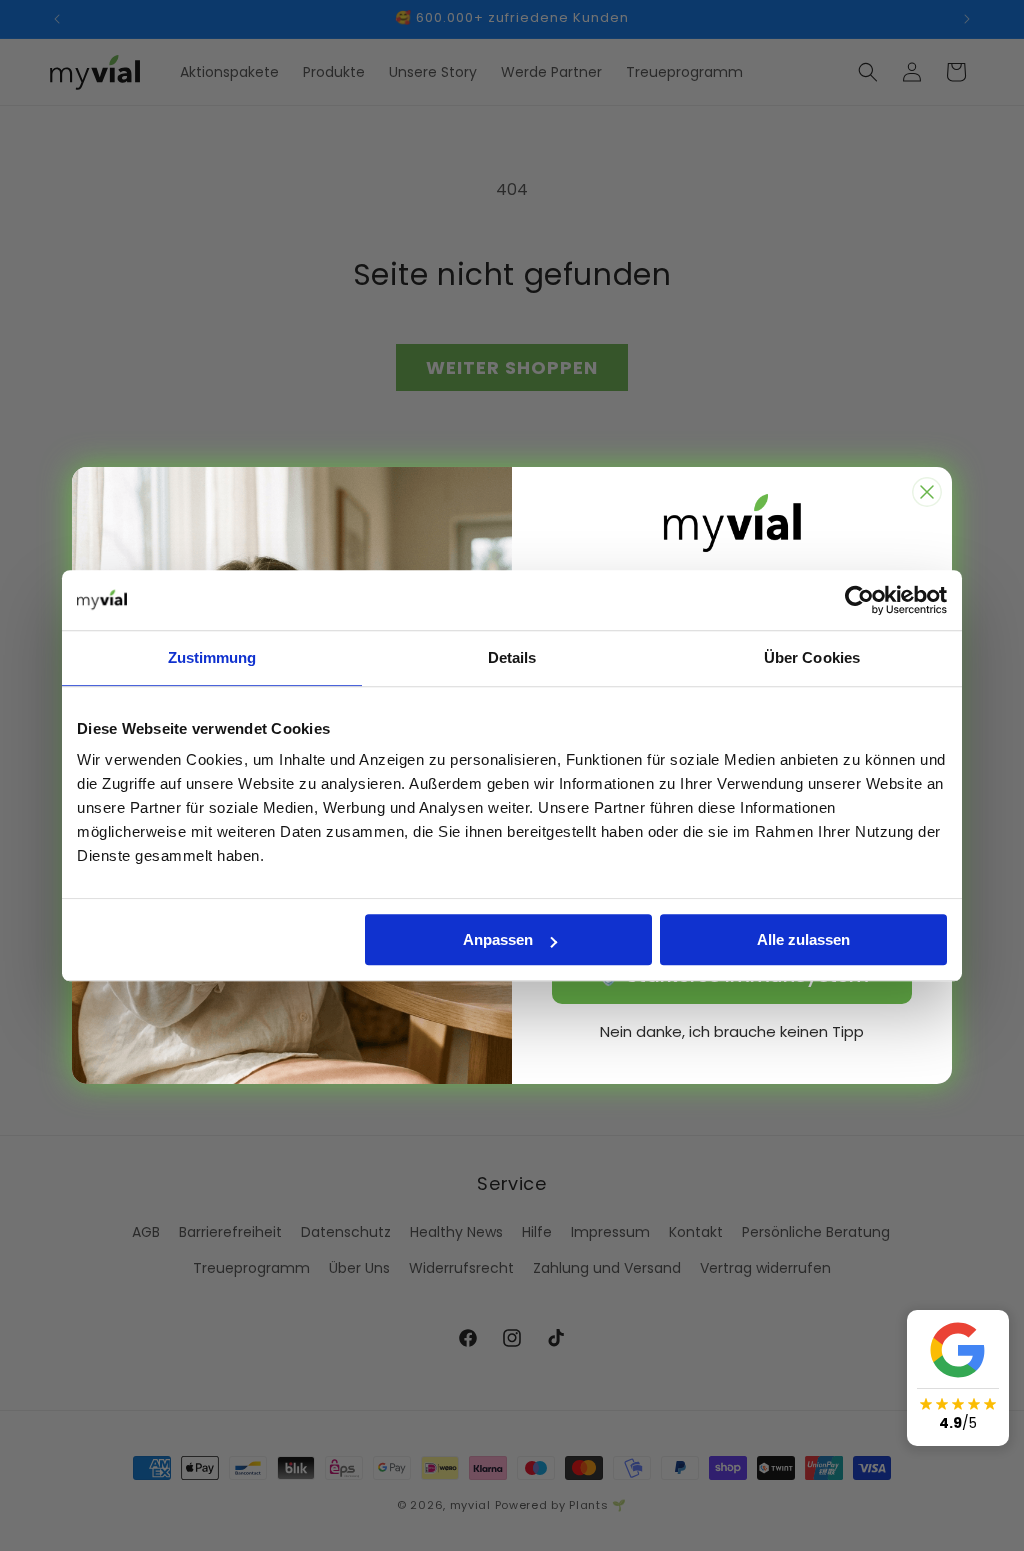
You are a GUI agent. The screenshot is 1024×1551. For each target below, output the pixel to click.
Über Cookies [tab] (812, 657)
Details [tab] (512, 657)
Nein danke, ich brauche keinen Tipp (732, 1031)
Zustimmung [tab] (212, 657)
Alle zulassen (803, 939)
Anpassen (498, 939)
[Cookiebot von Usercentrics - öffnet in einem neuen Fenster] (859, 600)
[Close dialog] (927, 492)
